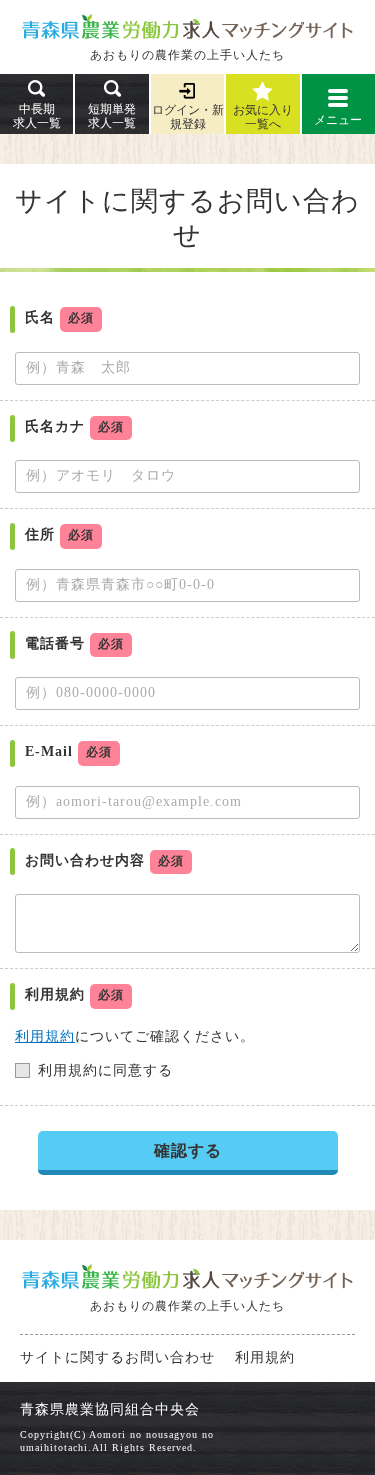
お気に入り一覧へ (263, 117)
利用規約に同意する (105, 1070)
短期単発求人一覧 (112, 116)
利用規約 (45, 1036)
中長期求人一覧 (37, 116)
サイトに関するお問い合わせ (117, 1357)
